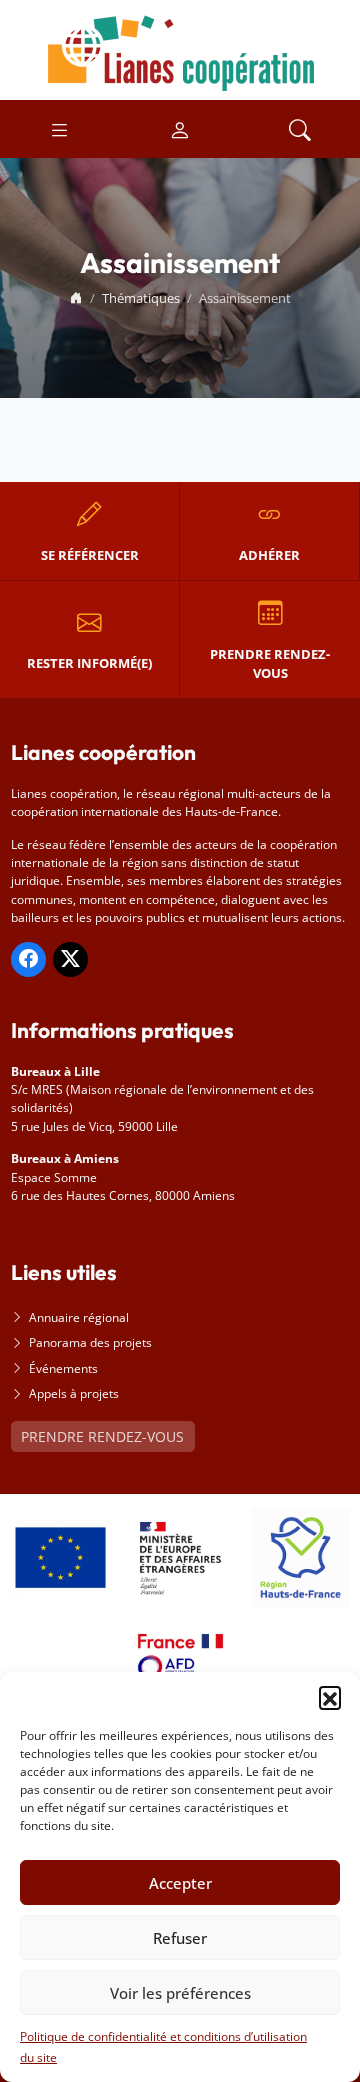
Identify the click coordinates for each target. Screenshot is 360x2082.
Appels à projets (74, 1393)
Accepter (180, 1883)
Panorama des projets (90, 1342)
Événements (63, 1368)
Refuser (180, 1938)
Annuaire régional (79, 1317)
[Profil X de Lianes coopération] (70, 959)
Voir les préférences (180, 1993)
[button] (330, 1697)
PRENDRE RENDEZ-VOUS (102, 1436)
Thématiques (141, 298)
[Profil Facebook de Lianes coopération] (28, 959)
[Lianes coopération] (180, 48)
